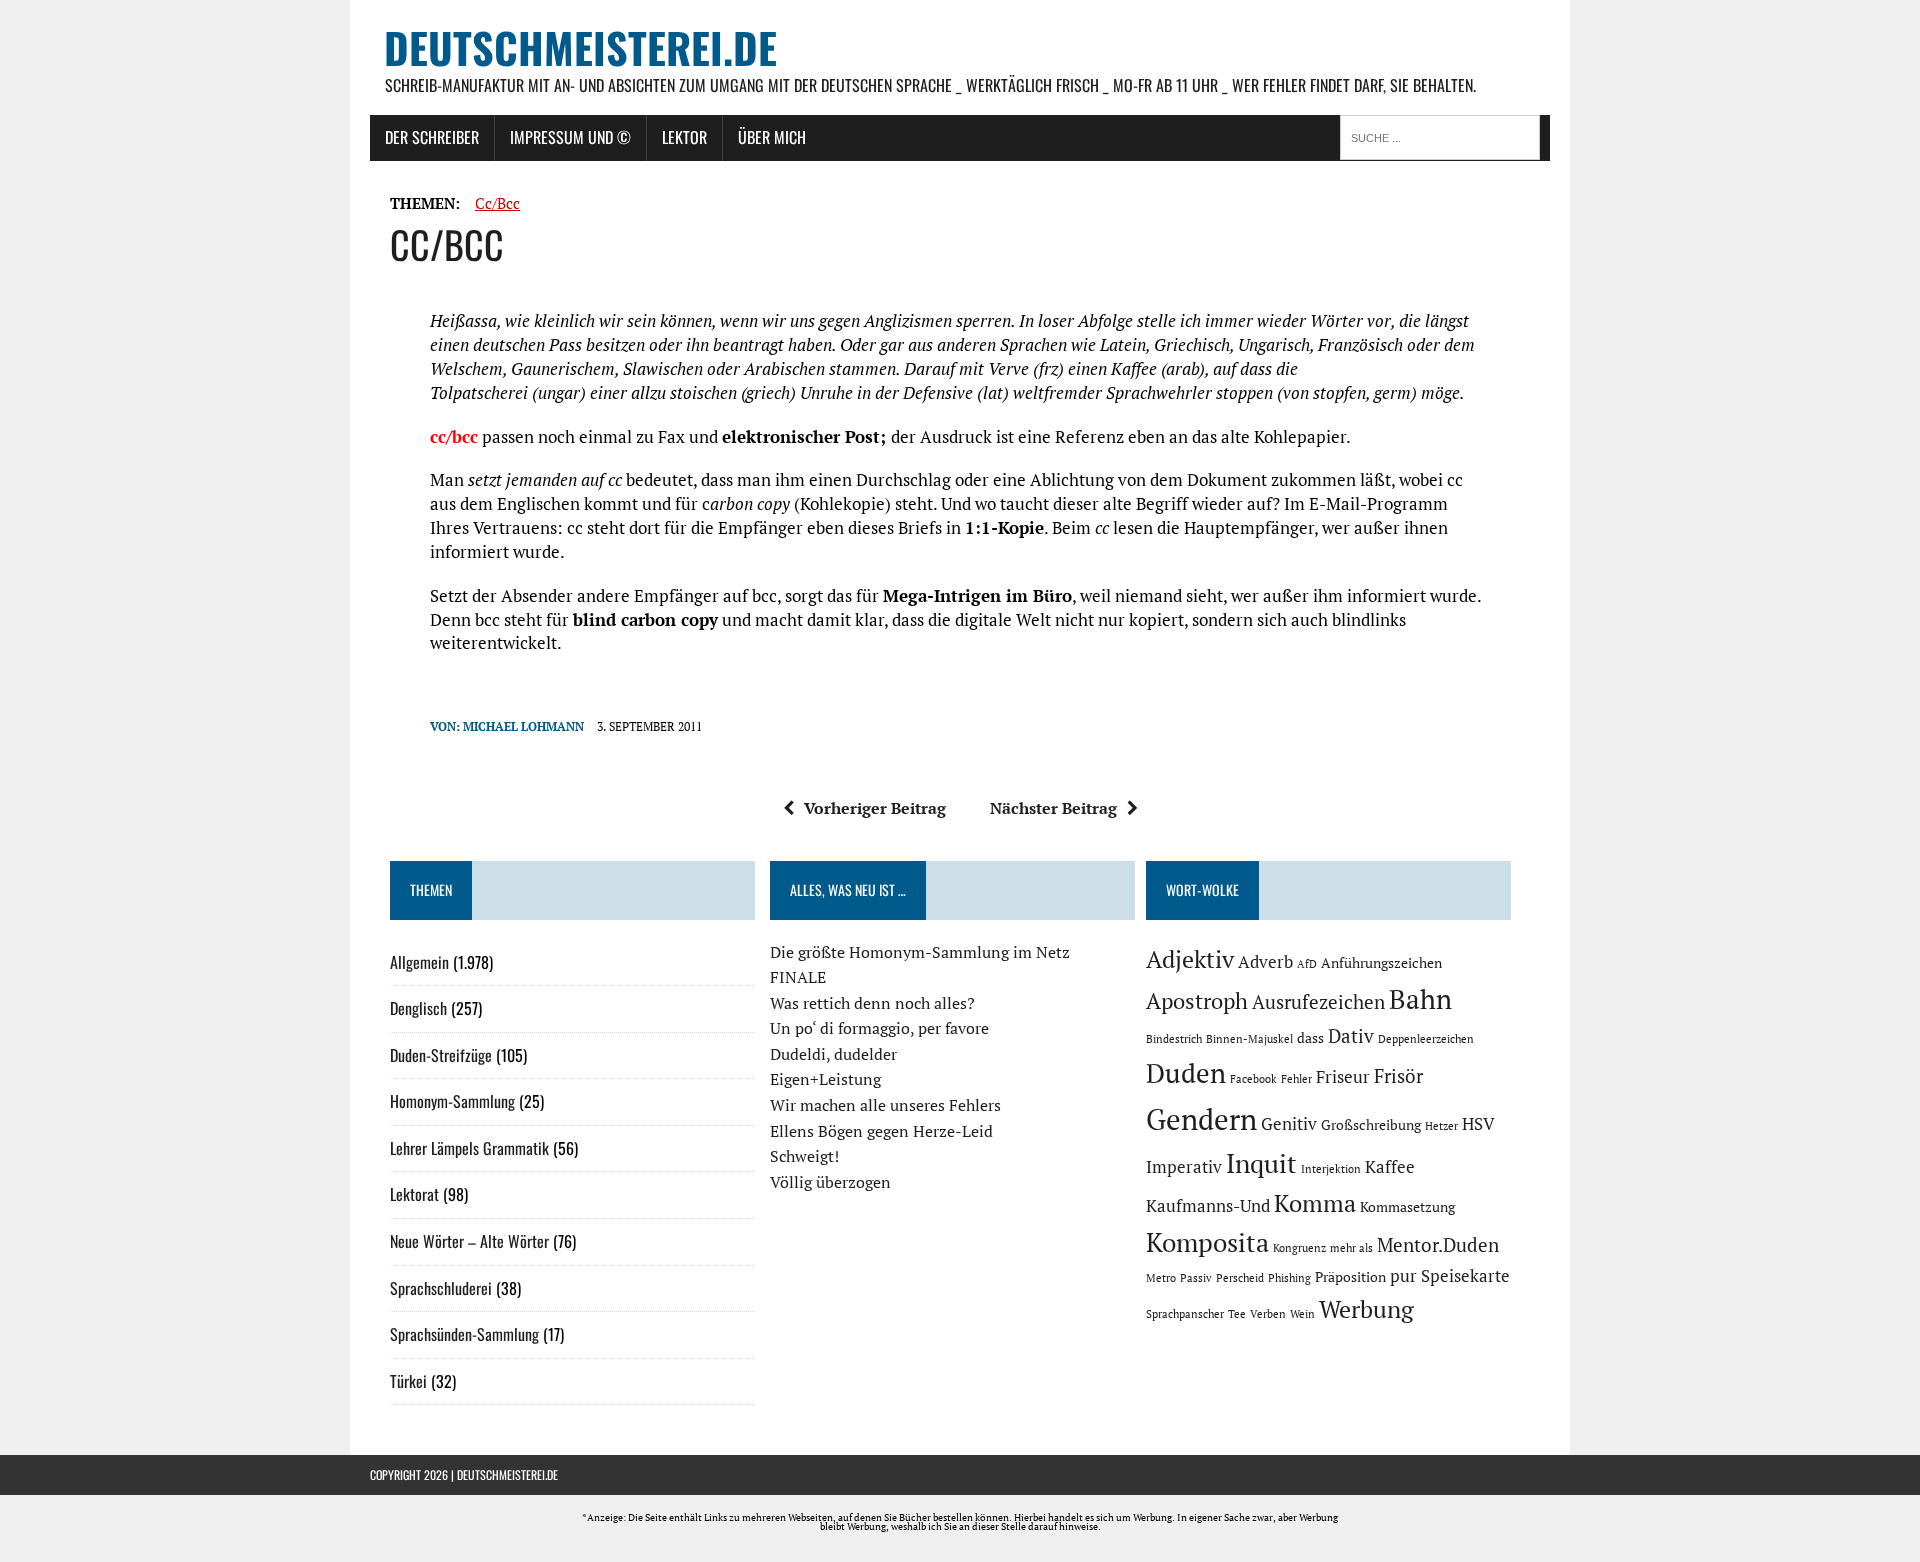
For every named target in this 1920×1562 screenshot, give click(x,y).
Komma (1315, 1203)
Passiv (1196, 1278)
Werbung (1366, 1309)
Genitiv (1289, 1124)
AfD (1307, 964)
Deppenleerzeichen (1426, 1039)
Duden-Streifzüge (441, 1055)
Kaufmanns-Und (1208, 1206)
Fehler (1296, 1079)
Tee (1237, 1314)
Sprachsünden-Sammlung (464, 1334)
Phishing (1289, 1278)
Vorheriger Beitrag (875, 808)
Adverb (1265, 962)
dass (1310, 1037)
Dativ (1351, 1036)
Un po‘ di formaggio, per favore (879, 1028)
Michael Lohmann (523, 726)
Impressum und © (570, 137)
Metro (1161, 1278)
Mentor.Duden (1438, 1245)
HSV (1478, 1124)
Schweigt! (804, 1156)
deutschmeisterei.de (507, 1474)
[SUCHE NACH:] (1445, 136)
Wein (1302, 1314)
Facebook (1253, 1079)
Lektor (684, 137)
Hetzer (1441, 1126)
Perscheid (1240, 1278)
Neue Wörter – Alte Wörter (469, 1241)
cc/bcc (497, 203)
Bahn (1420, 999)
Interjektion (1331, 1169)
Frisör (1398, 1076)
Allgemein (419, 962)
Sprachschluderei (441, 1288)
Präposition (1350, 1276)
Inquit (1261, 1163)
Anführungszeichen (1381, 962)
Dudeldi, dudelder (833, 1054)
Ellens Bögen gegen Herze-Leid (881, 1131)
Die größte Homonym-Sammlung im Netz (920, 952)
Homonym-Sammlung (452, 1101)
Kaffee (1390, 1167)
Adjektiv (1190, 959)
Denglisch (418, 1008)
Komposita (1207, 1242)
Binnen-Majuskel (1249, 1039)
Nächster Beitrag (1053, 808)
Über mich (772, 137)
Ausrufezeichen (1318, 1002)
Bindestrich (1174, 1039)
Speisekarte (1465, 1276)
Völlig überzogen (830, 1182)
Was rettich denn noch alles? (872, 1003)
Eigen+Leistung (825, 1079)
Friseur (1343, 1077)
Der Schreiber (432, 137)
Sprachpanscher (1185, 1314)
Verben (1268, 1314)
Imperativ (1184, 1167)
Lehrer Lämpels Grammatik (469, 1148)
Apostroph (1197, 1000)
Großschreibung (1371, 1124)
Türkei (408, 1381)
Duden (1186, 1073)
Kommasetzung (1407, 1206)
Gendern (1201, 1119)
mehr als (1351, 1248)
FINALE (798, 977)
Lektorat (414, 1194)
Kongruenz (1299, 1248)
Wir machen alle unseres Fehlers (885, 1105)
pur (1403, 1276)
